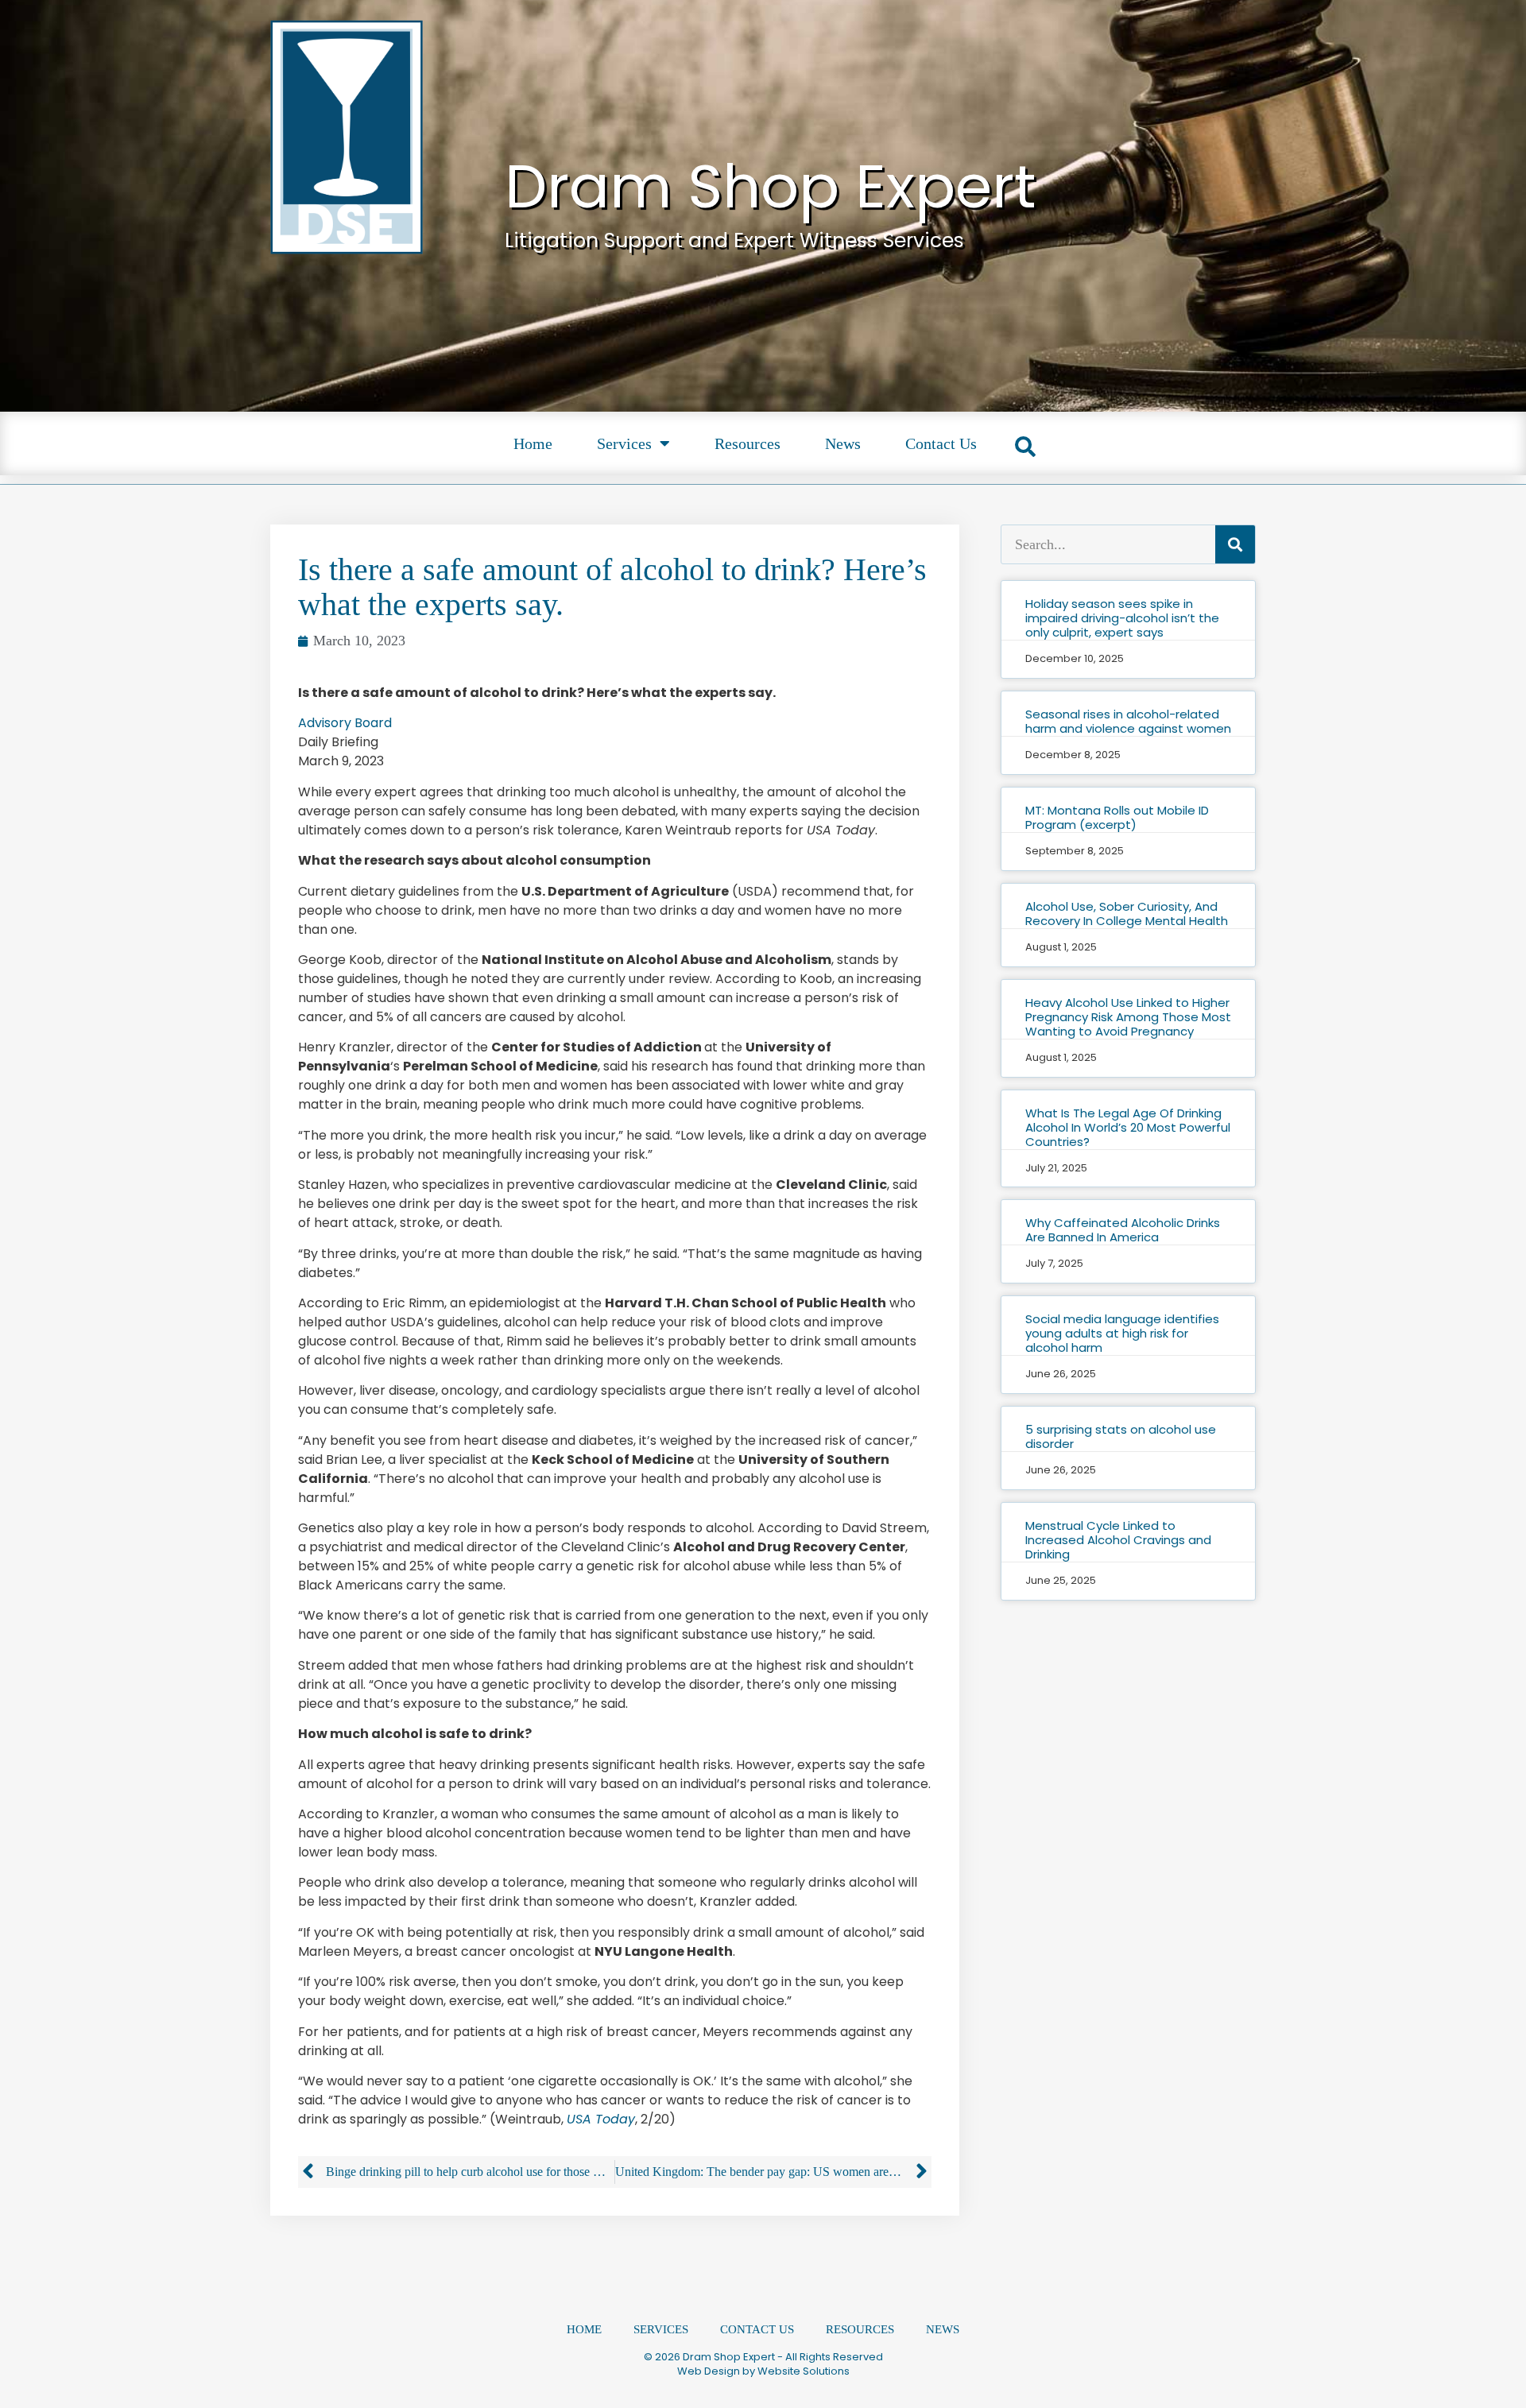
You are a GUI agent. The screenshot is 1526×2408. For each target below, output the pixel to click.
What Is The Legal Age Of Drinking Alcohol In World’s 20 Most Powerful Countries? (1128, 1127)
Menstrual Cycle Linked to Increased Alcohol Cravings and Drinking (1118, 1540)
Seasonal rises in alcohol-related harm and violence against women (1128, 721)
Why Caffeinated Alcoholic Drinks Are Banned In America (1123, 1230)
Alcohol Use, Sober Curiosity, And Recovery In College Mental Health (1127, 914)
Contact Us (941, 443)
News (843, 443)
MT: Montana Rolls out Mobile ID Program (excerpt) (1117, 817)
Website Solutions (804, 2371)
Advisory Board (345, 723)
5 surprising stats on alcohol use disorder (1121, 1436)
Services (624, 443)
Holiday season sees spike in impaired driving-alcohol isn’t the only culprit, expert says (1122, 618)
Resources (748, 443)
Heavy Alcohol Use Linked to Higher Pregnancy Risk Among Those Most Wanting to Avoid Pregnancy (1128, 1017)
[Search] (1235, 544)
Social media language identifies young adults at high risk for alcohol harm (1122, 1333)
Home (533, 443)
